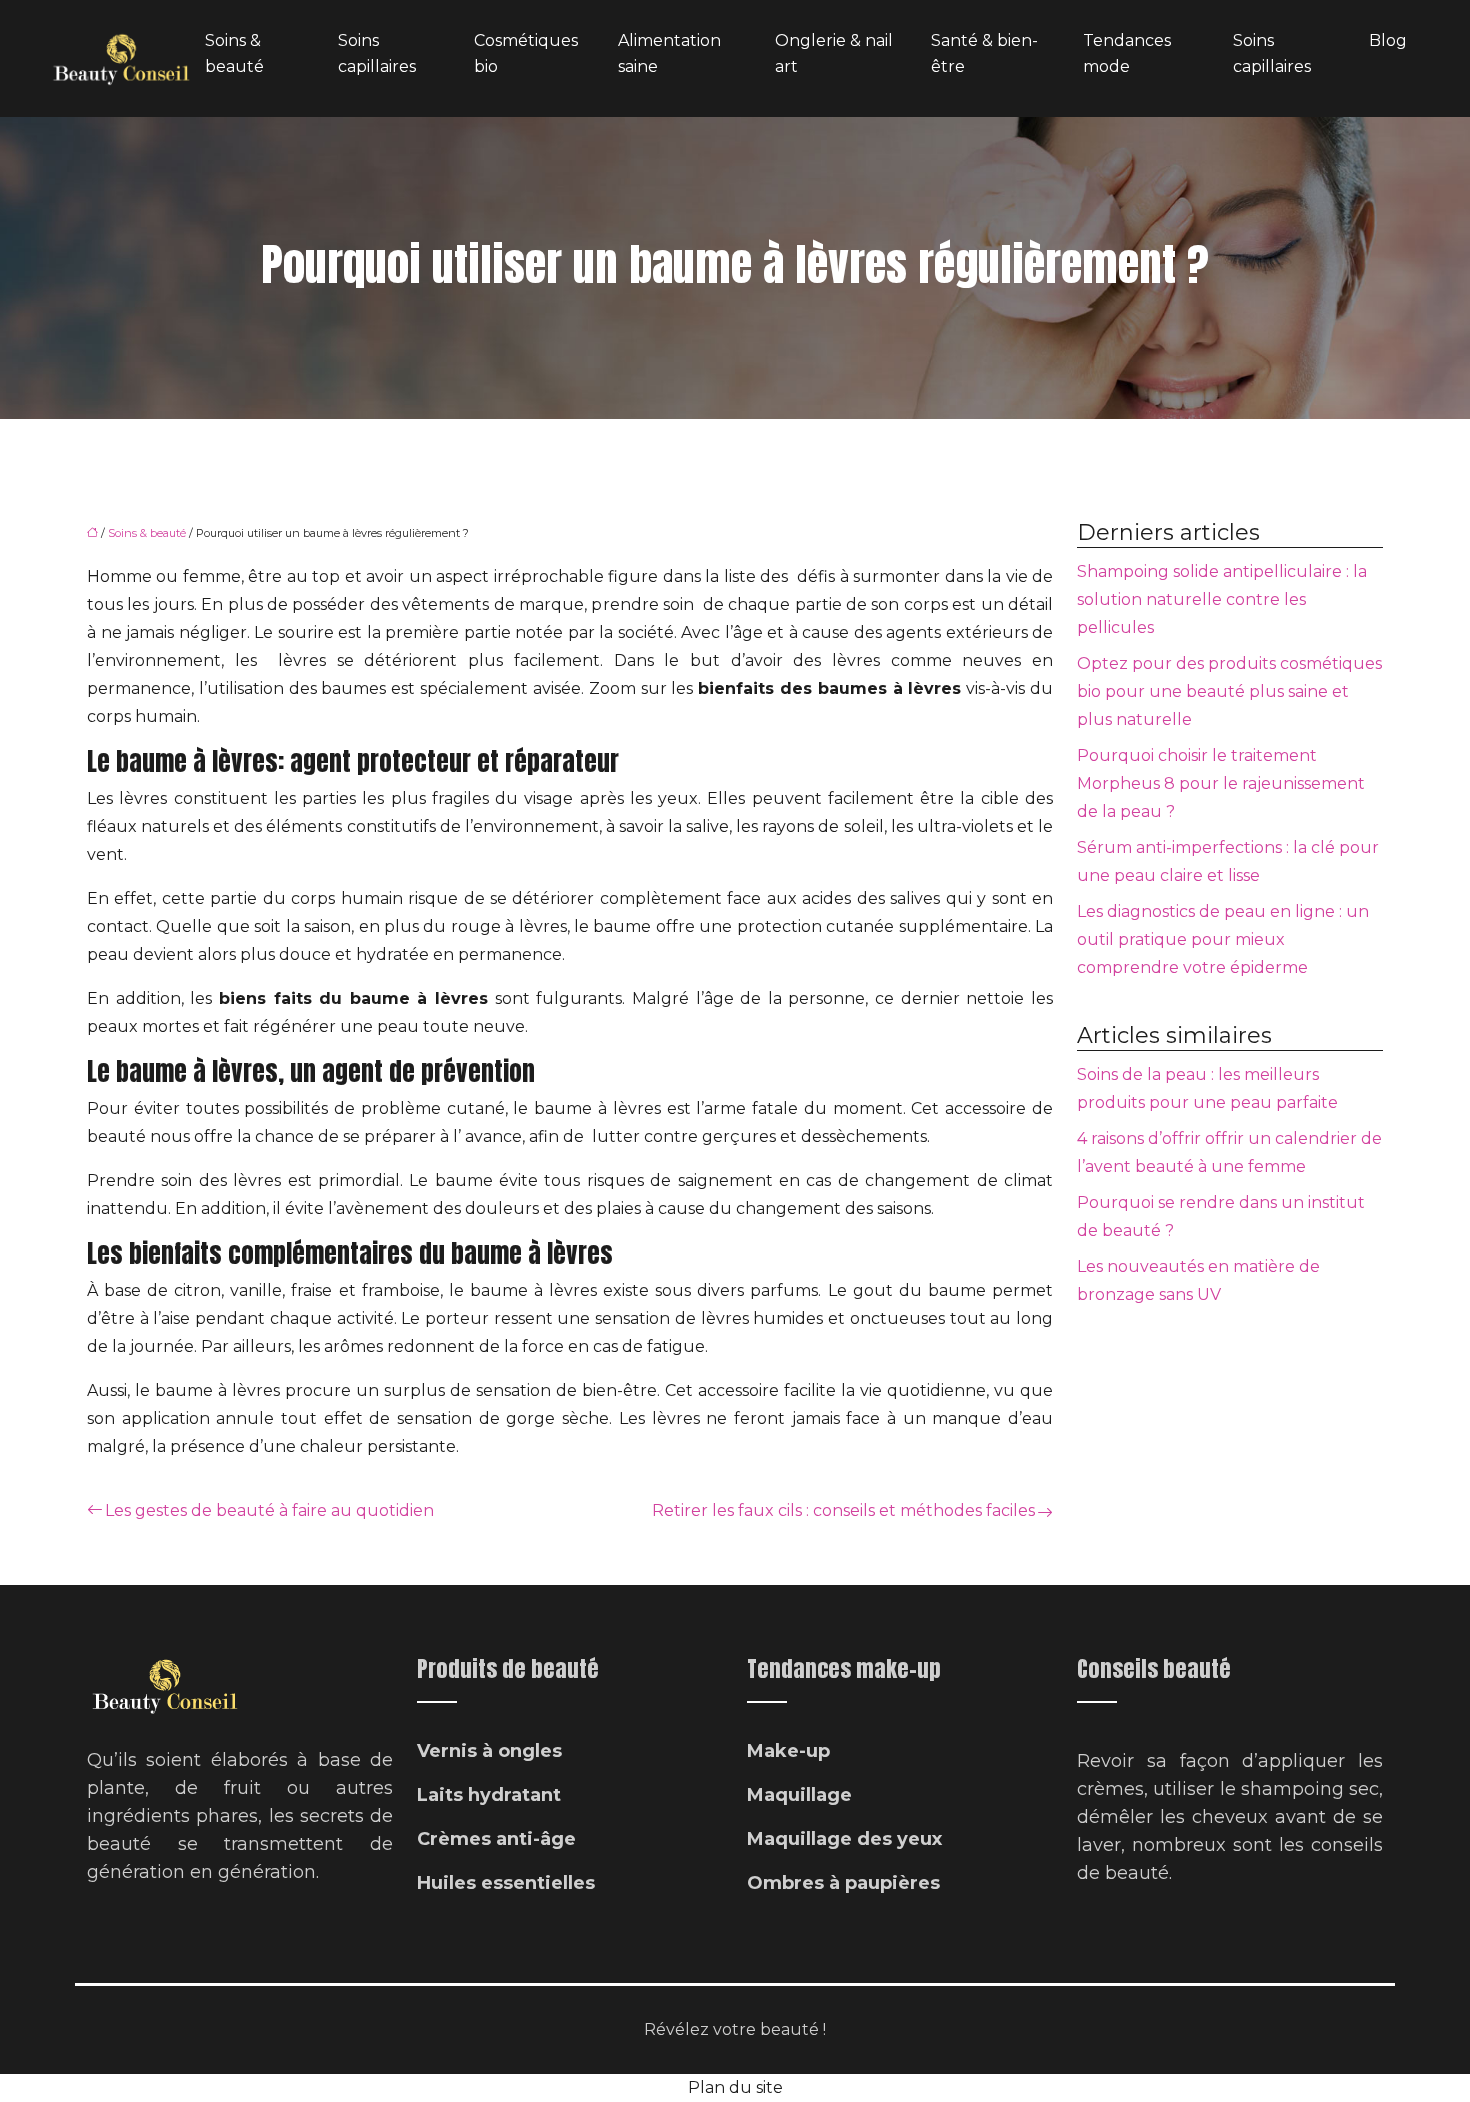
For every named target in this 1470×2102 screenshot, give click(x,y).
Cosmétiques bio (526, 53)
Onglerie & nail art (834, 53)
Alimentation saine (669, 53)
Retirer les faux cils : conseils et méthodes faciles (843, 1510)
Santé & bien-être (984, 53)
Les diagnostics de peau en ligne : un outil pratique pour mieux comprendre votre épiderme (1223, 939)
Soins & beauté (234, 53)
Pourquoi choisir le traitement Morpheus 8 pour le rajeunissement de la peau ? (1221, 783)
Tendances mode (1127, 53)
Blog (1388, 40)
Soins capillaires (377, 53)
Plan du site (735, 2087)
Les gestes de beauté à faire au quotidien (269, 1510)
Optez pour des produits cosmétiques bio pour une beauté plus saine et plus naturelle (1229, 691)
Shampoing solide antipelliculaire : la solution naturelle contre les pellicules (1222, 599)
